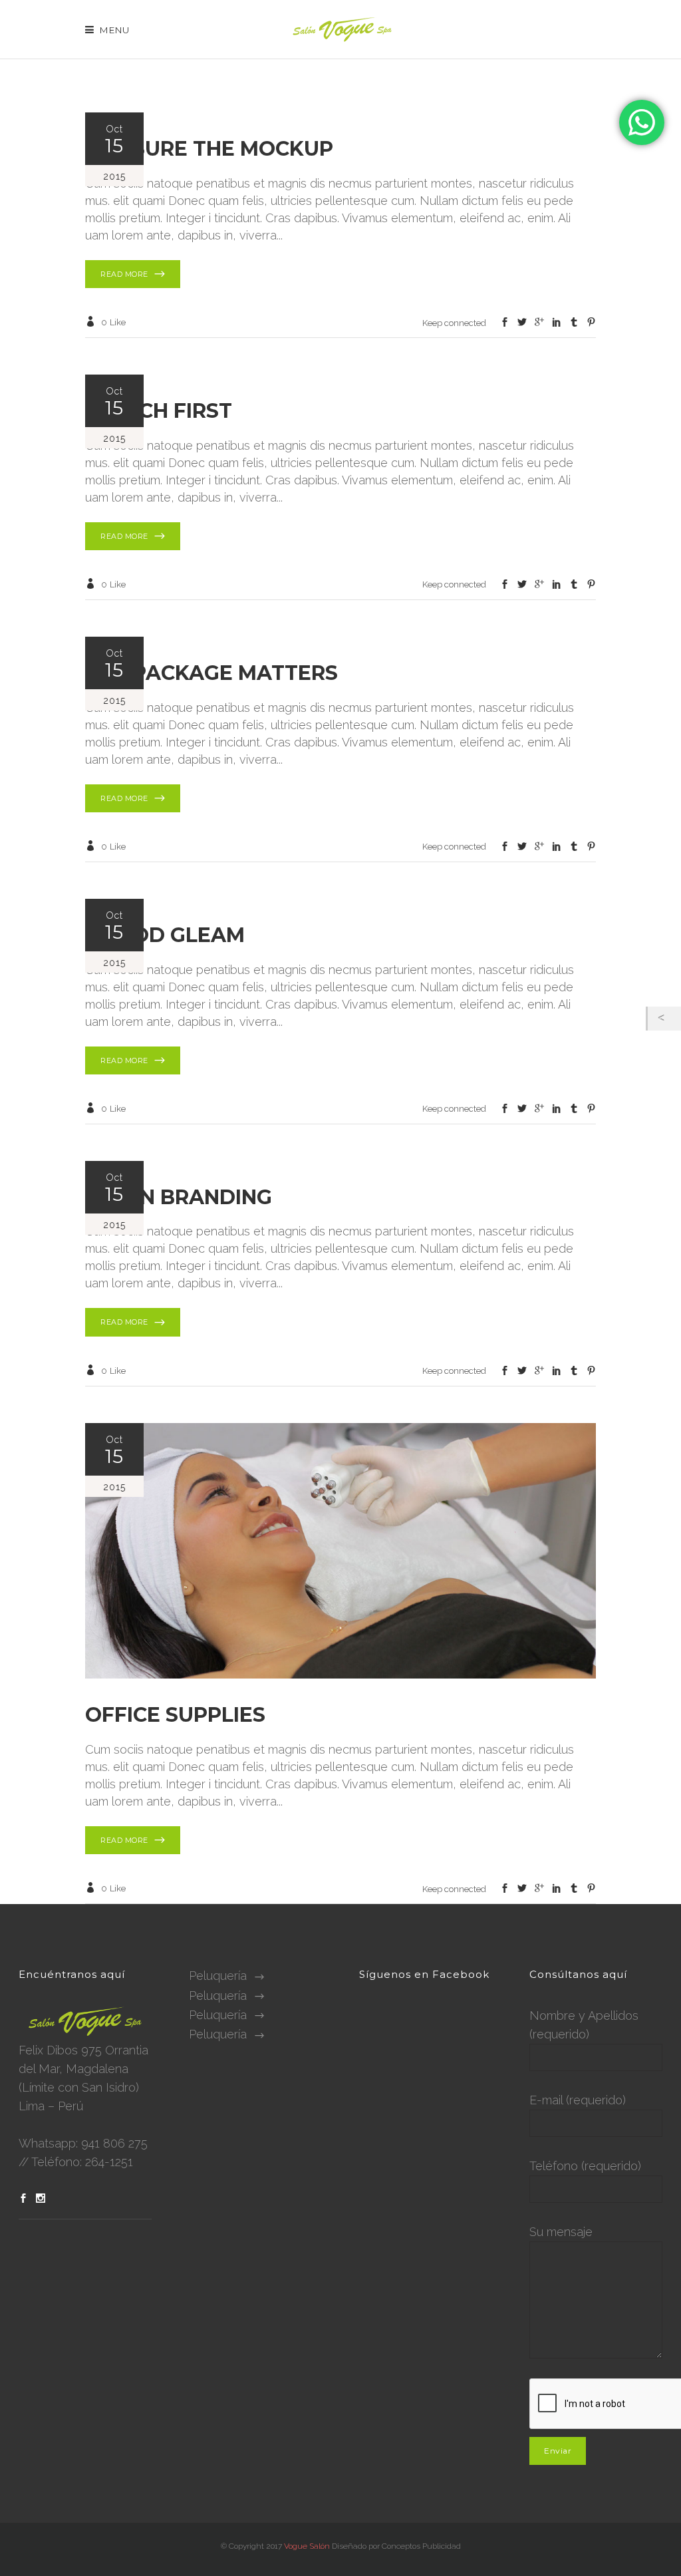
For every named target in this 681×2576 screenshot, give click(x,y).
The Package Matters (211, 673)
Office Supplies (175, 1715)
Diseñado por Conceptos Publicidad (396, 2546)
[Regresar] (664, 1019)
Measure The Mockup (209, 149)
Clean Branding (179, 1197)
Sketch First (159, 411)
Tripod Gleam (165, 935)
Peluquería (218, 1976)
